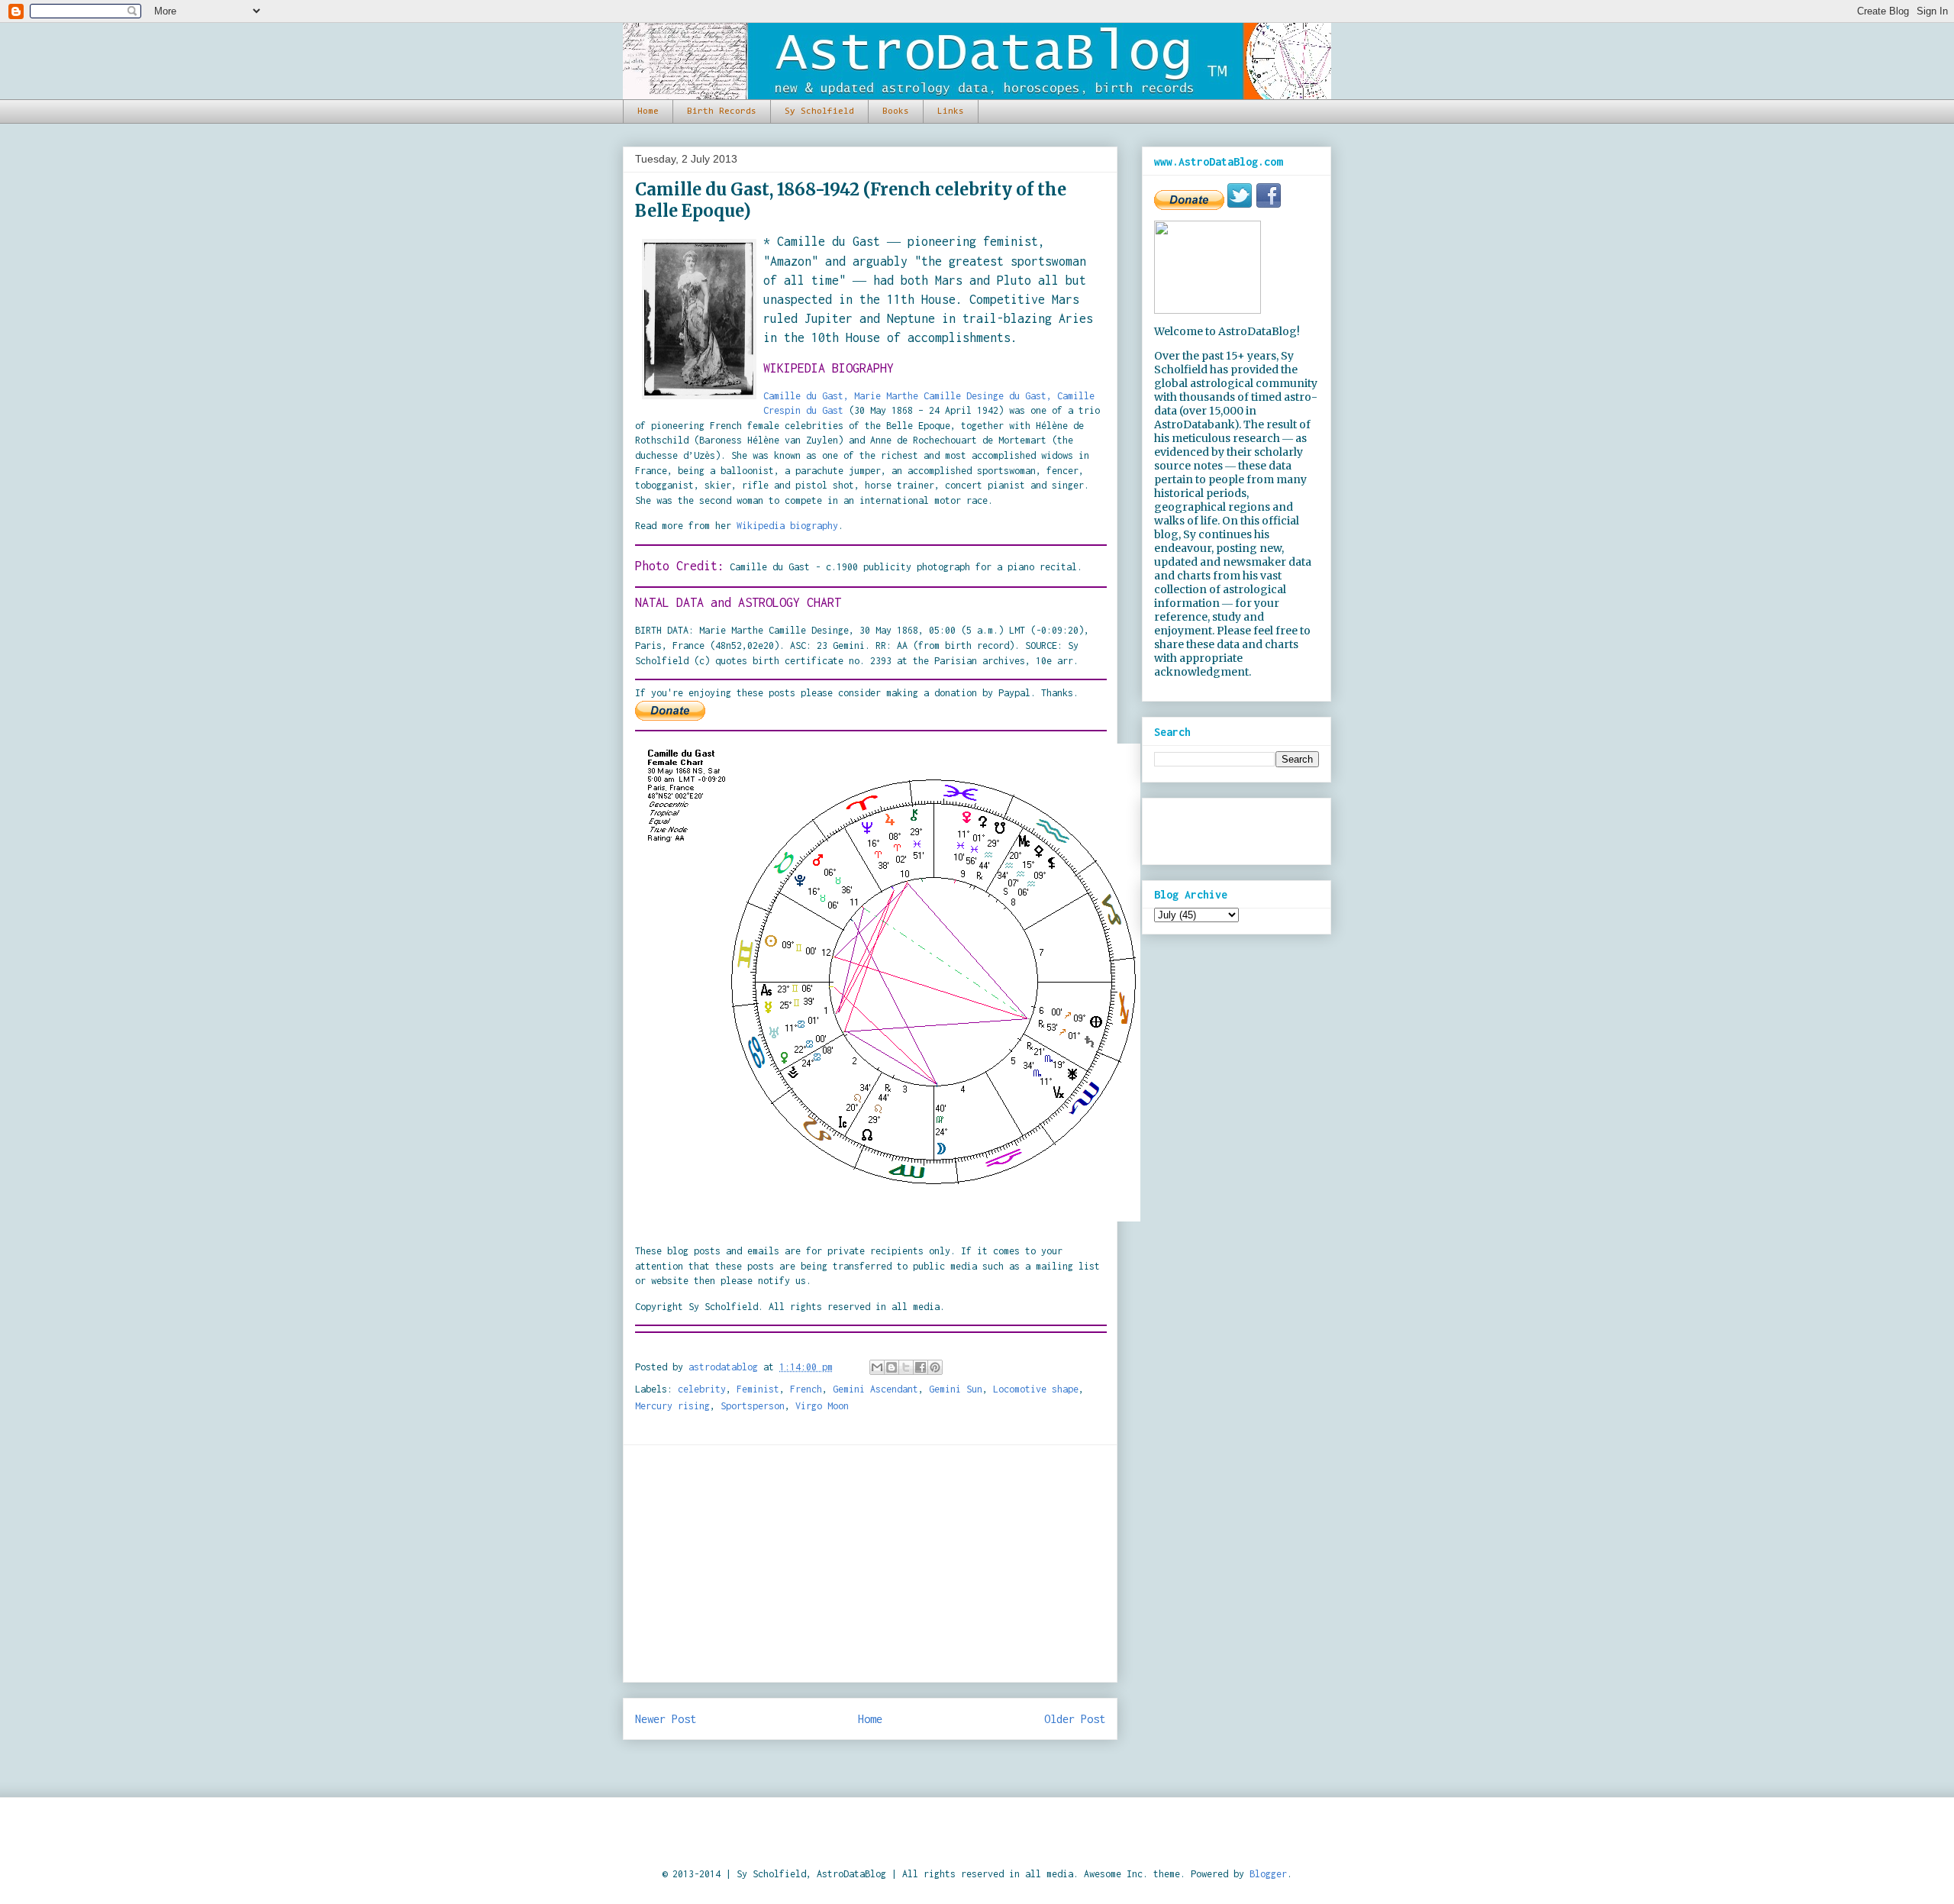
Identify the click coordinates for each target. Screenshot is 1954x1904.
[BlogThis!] (892, 1367)
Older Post (1075, 1719)
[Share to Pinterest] (935, 1367)
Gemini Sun (956, 1389)
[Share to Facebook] (921, 1367)
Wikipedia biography (787, 526)
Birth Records (722, 111)
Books (896, 111)
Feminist (758, 1389)
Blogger (1268, 1874)
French (806, 1389)
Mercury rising (672, 1406)
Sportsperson (753, 1406)
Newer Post (666, 1719)
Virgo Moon (822, 1406)
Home (648, 111)
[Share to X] (906, 1367)
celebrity (702, 1389)
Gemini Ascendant (875, 1389)
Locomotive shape (1036, 1389)
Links (951, 111)
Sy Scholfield (819, 111)
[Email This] (877, 1367)
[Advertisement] (870, 1564)
